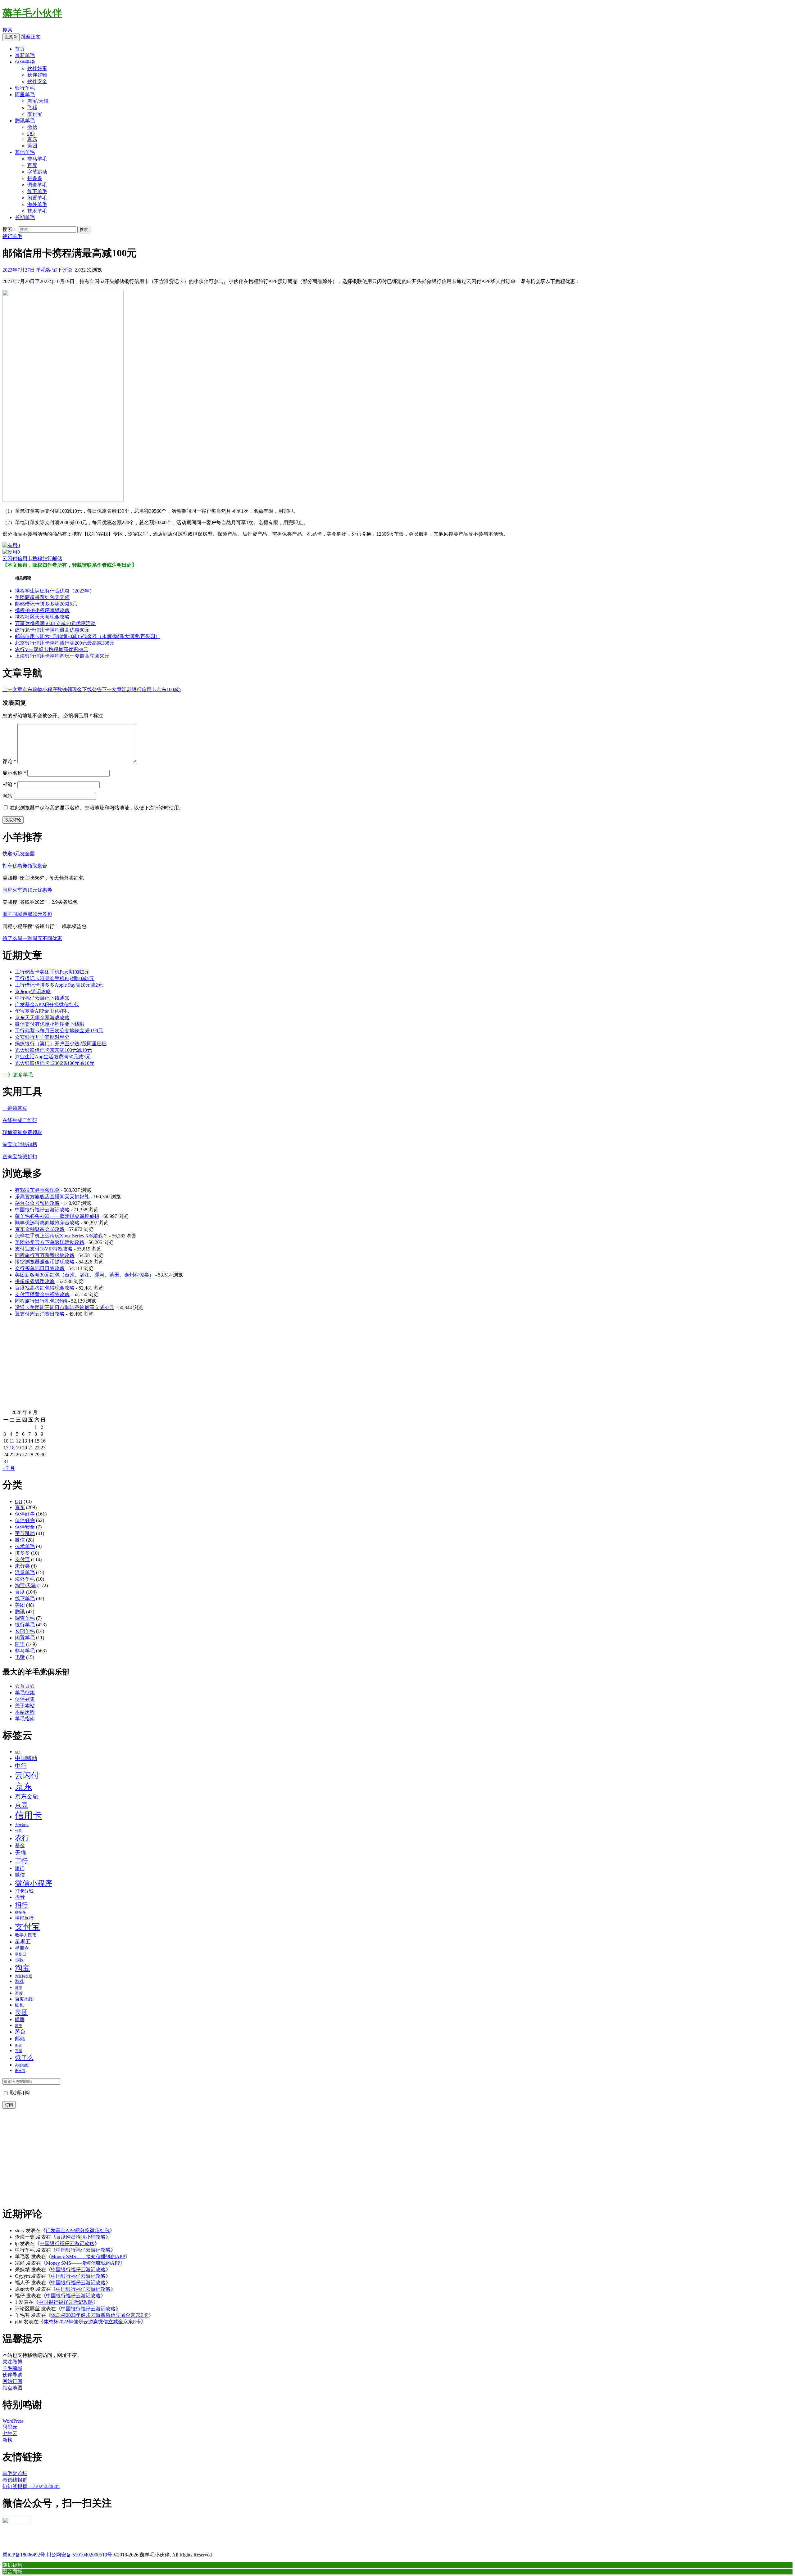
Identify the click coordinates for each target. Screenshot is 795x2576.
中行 (21, 1766)
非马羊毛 (37, 159)
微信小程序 (34, 1883)
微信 (32, 127)
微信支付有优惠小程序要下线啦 (50, 1024)
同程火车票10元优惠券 (27, 890)
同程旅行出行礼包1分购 (41, 1301)
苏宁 (19, 2026)
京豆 (21, 1805)
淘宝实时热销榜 (20, 1144)
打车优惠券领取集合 (25, 866)
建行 (20, 1868)
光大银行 (22, 1825)
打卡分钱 (24, 1891)
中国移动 (26, 1758)
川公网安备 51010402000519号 (79, 2555)
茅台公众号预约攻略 (37, 1203)
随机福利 (12, 2565)
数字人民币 (26, 1935)
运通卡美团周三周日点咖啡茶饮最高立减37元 (65, 1307)
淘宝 (22, 1968)
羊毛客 (43, 270)
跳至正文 (31, 37)
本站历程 (25, 1712)
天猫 (20, 1853)
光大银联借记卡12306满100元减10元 (55, 1063)
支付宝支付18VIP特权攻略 (44, 1249)
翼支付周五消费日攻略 (40, 1314)
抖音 (20, 1897)
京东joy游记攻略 (33, 991)
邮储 (57, 558)
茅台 (20, 2032)
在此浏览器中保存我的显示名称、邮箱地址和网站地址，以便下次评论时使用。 (97, 808)
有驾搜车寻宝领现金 (37, 1190)
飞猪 (32, 108)
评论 (9, 761)
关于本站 (25, 1706)
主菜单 (11, 37)
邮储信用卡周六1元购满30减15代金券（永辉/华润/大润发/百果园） (88, 636)
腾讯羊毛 (25, 121)
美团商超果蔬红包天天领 (42, 597)
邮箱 (9, 784)
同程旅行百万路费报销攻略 (45, 1255)
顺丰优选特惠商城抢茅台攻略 (47, 1223)
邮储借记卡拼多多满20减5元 (46, 604)
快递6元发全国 (19, 854)
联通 (20, 2020)
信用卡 (25, 558)
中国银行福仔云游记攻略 (42, 1210)
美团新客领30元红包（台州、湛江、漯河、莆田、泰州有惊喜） (84, 1275)
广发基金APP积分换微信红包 (47, 1004)
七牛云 (10, 2433)
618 (18, 1752)
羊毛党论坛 (15, 2473)
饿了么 (24, 2058)
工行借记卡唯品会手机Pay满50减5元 (55, 978)
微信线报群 (15, 2480)
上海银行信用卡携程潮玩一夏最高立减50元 (62, 656)
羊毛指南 (25, 1719)
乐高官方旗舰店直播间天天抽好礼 (52, 1197)
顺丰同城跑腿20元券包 (27, 914)
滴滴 (19, 1988)
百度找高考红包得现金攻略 (45, 1288)
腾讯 (20, 1612)
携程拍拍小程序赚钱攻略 (42, 610)
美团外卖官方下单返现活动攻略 (50, 1242)
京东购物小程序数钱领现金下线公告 (52, 689)
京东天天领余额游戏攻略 (42, 1018)
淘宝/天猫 (38, 101)
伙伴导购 (12, 2375)
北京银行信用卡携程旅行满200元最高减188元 (65, 643)
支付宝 (35, 114)
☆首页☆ (25, 1686)
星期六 (22, 1948)
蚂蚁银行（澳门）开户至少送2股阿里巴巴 (61, 1044)
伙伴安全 (37, 81)
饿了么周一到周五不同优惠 (32, 938)
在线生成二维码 (20, 1120)
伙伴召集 (25, 1699)
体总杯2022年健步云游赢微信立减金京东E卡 (100, 2315)
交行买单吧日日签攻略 (40, 1268)
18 (12, 1448)
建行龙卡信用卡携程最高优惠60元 (52, 630)
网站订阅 (12, 2381)
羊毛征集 (25, 1693)
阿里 (20, 1644)
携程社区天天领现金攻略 (42, 617)
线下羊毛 (37, 191)
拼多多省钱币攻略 (35, 1281)
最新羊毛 (25, 55)
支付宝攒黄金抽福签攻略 (42, 1294)
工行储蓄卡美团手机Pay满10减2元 (52, 972)
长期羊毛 (25, 217)
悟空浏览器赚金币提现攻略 (45, 1262)
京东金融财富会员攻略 (40, 1229)
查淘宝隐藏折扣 (20, 1157)
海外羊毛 (37, 204)
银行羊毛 (25, 88)
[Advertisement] (189, 1366)
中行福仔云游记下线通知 (42, 998)
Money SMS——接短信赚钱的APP (88, 2256)
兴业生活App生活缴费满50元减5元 (53, 1057)
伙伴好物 (37, 75)
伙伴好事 (37, 68)
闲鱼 (18, 2045)
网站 (7, 796)
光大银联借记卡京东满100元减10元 (53, 1050)
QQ (31, 133)
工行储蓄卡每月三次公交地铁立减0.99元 (59, 1031)
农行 (22, 1838)
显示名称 (14, 773)
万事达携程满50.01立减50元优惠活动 (55, 623)
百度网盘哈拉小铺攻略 (81, 2237)
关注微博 (12, 2362)
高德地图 (22, 2065)
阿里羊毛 (25, 95)
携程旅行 (42, 558)
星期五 (23, 1942)
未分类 (22, 1566)
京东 (32, 139)
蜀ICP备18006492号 (24, 2555)
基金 (20, 1846)
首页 (20, 49)
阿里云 (10, 2427)
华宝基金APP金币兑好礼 (42, 1011)
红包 (19, 2005)
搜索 (7, 30)
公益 (18, 1831)
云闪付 (10, 558)
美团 (32, 146)
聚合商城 (12, 2571)
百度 (32, 165)
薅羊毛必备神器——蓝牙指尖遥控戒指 (57, 1216)
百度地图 (24, 1999)
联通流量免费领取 (22, 1132)
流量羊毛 (25, 1572)
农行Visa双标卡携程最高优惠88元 (52, 649)
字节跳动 (37, 172)
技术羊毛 (37, 211)
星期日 (20, 1954)
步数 (19, 1960)
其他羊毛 (25, 152)
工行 (21, 1861)
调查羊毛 (37, 185)
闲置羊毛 (37, 198)
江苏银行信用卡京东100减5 (142, 689)
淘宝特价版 (23, 1976)
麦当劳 (20, 2071)
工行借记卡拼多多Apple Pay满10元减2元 (59, 985)
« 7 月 (9, 1468)
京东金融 (27, 1797)
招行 (21, 1905)
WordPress (13, 2421)
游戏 (19, 1981)
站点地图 (12, 2388)
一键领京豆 (15, 1108)
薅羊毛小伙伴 (32, 13)
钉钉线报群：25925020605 (31, 2486)
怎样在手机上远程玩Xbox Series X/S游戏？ (61, 1236)
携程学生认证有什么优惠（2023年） (55, 591)
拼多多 (35, 178)
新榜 (7, 2440)
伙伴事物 (25, 62)
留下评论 (62, 270)
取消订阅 (19, 2093)
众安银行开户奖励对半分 (42, 1037)
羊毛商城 (12, 2368)
